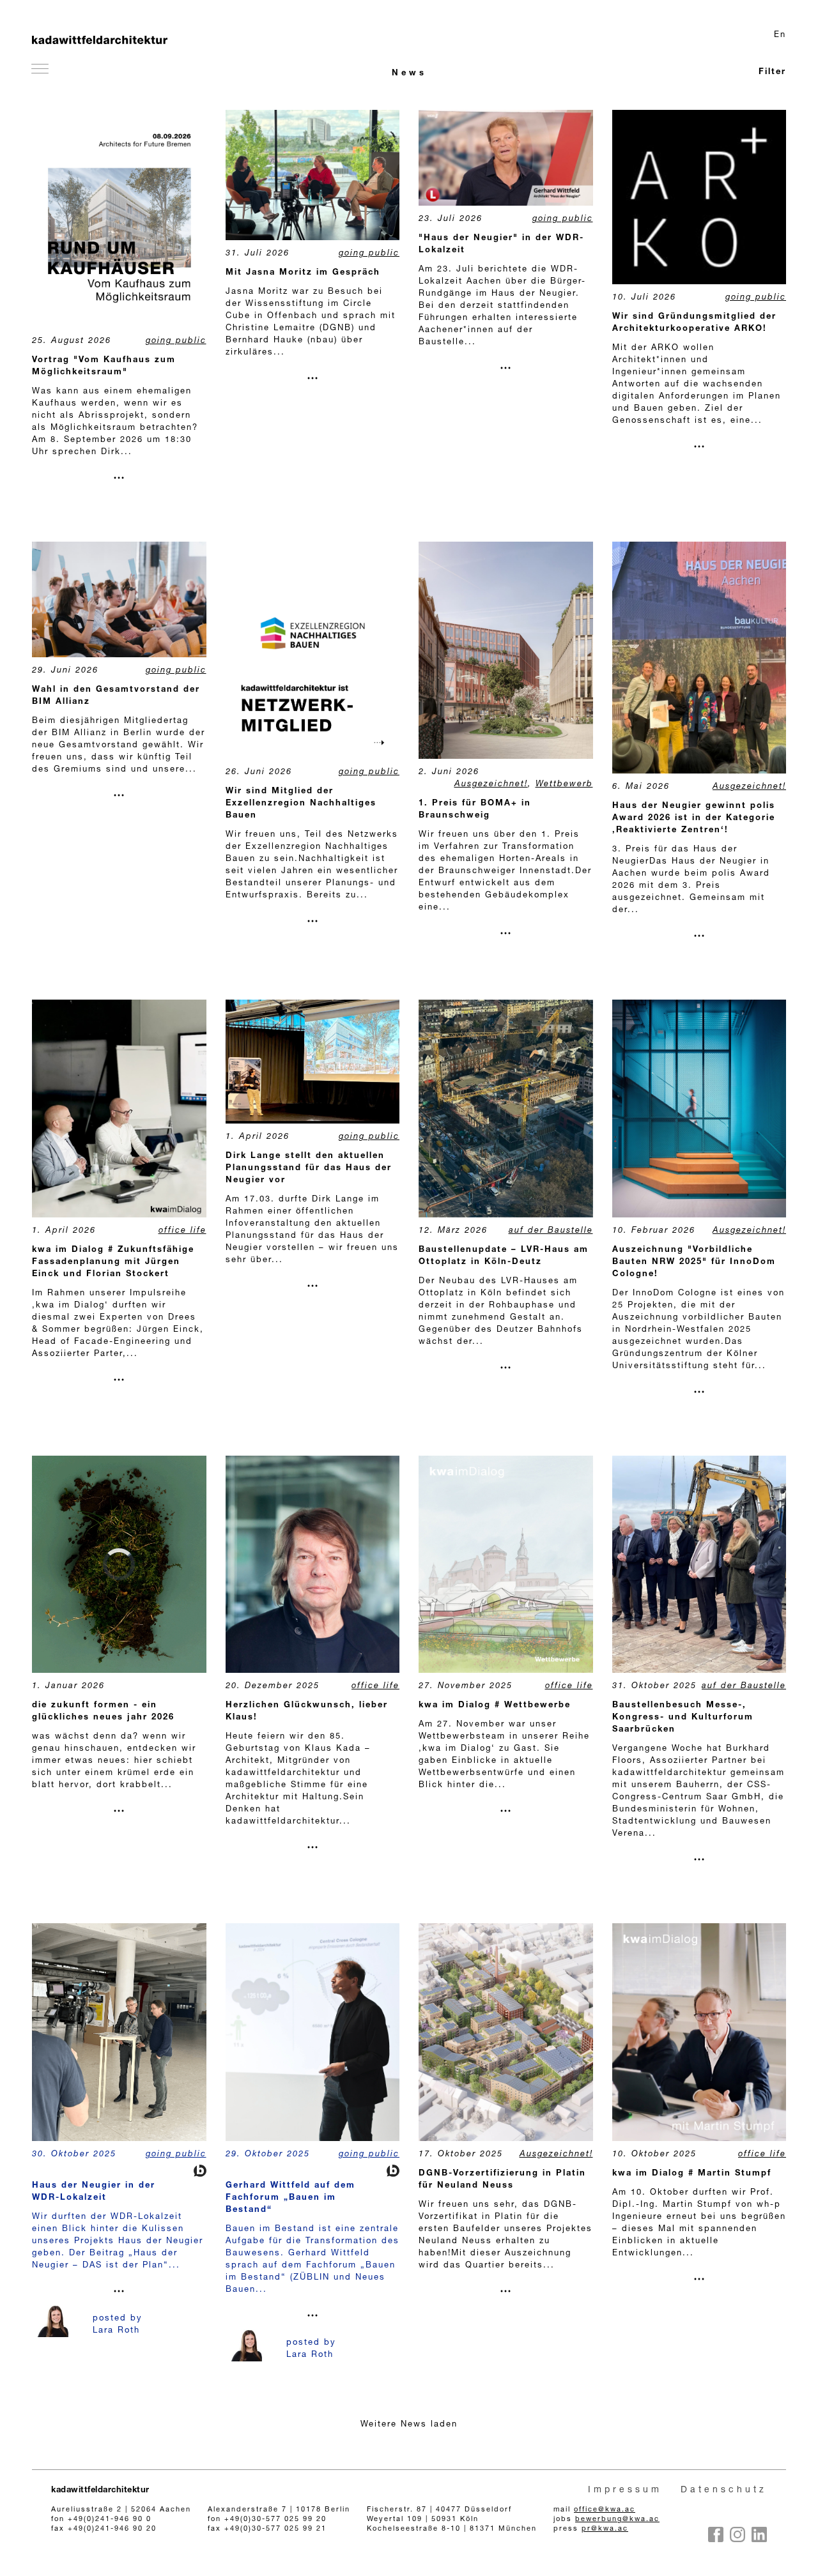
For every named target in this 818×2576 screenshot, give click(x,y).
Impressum (625, 2490)
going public (176, 341)
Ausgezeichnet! (491, 785)
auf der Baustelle (551, 1231)
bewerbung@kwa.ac (617, 2519)
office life (182, 1231)
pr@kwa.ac (605, 2529)
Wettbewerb (564, 785)
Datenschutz (724, 2490)
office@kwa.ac (605, 2510)
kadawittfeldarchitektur (100, 2491)
